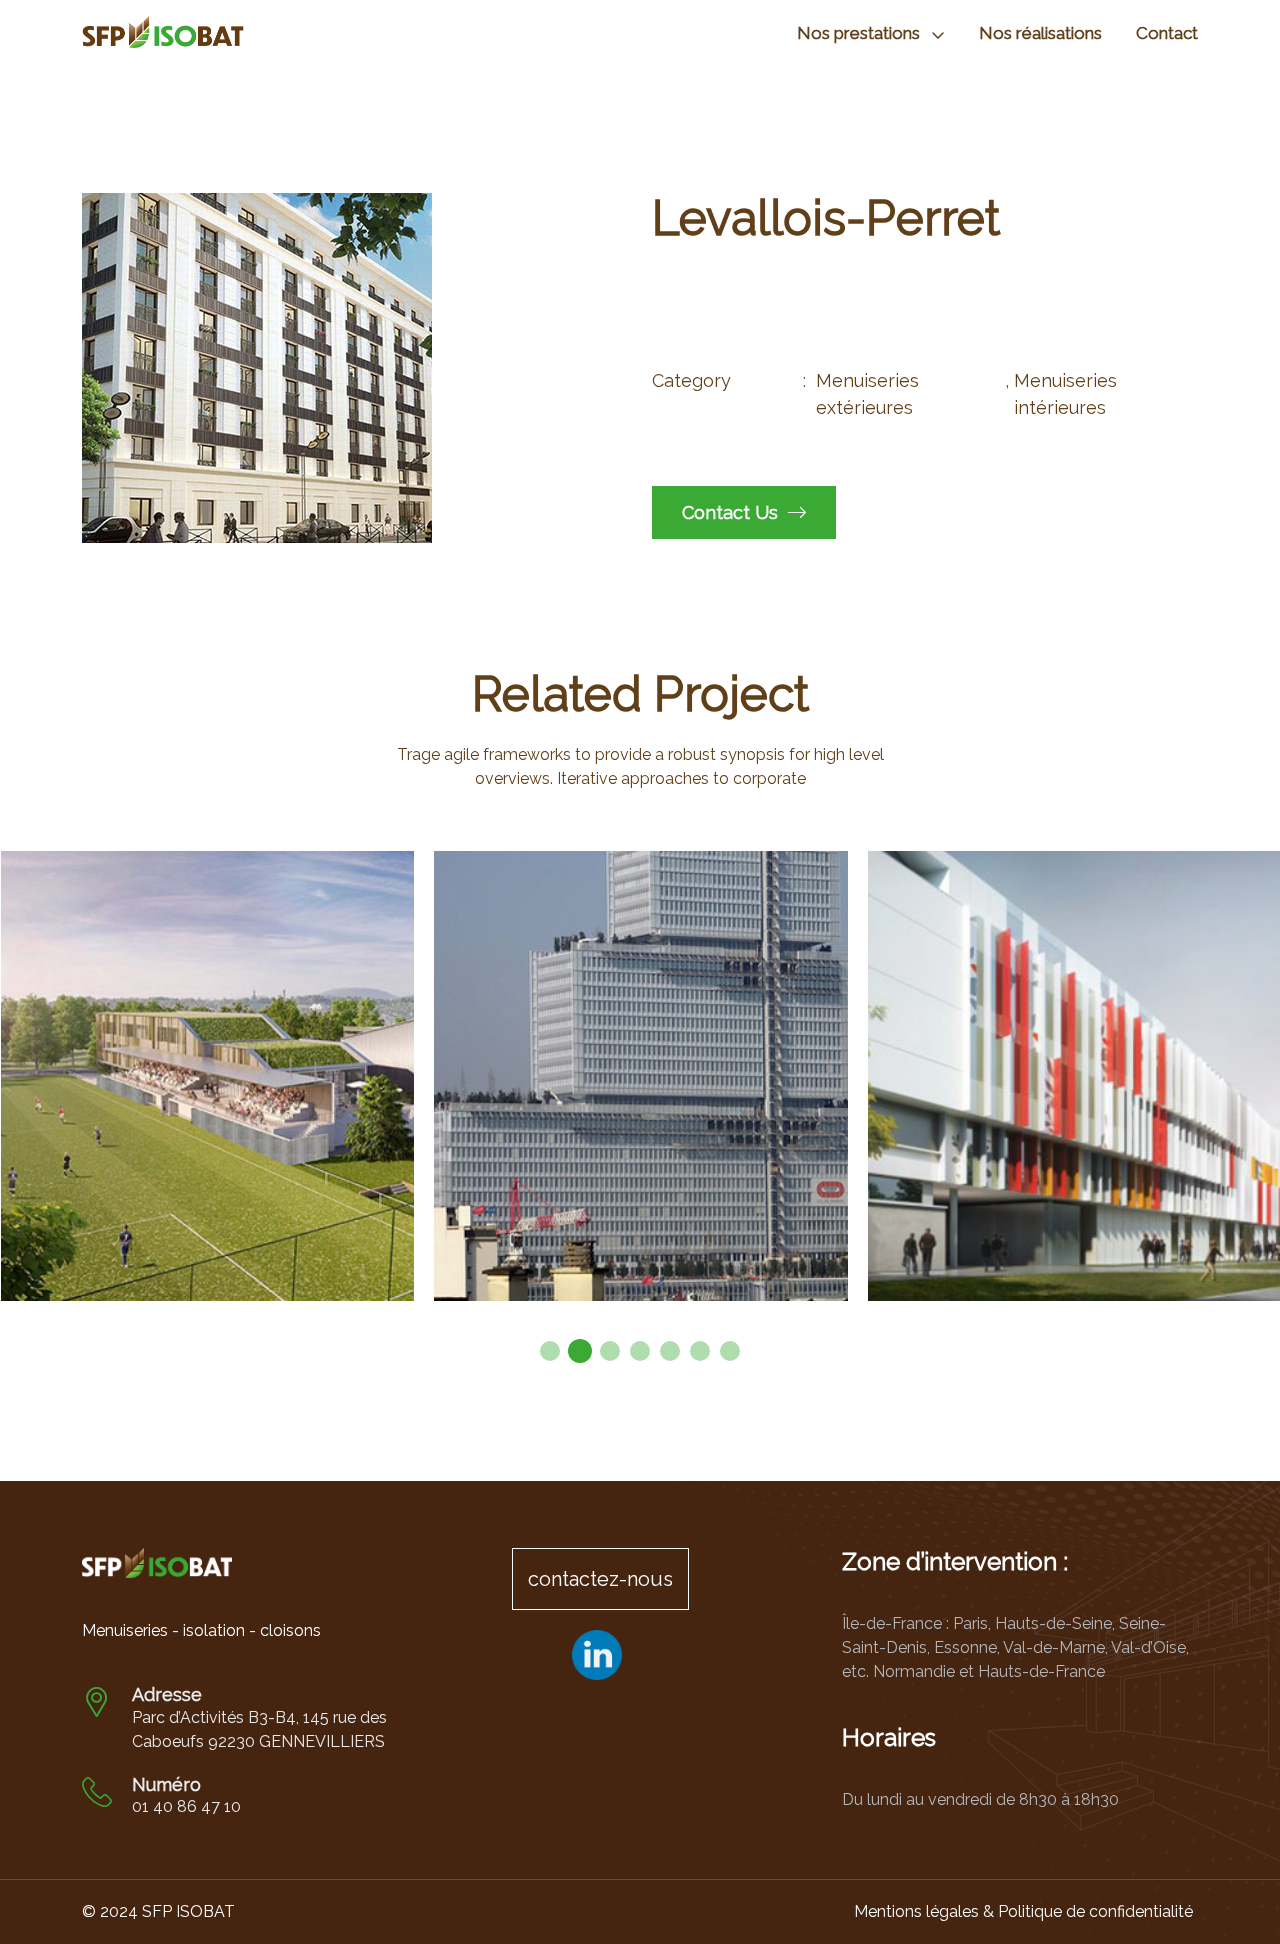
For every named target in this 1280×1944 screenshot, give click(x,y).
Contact (1167, 33)
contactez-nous (600, 1579)
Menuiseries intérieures (1065, 394)
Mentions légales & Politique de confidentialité (1023, 1911)
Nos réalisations (1040, 33)
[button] (550, 1351)
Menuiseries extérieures (867, 394)
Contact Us (732, 512)
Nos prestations (858, 33)
